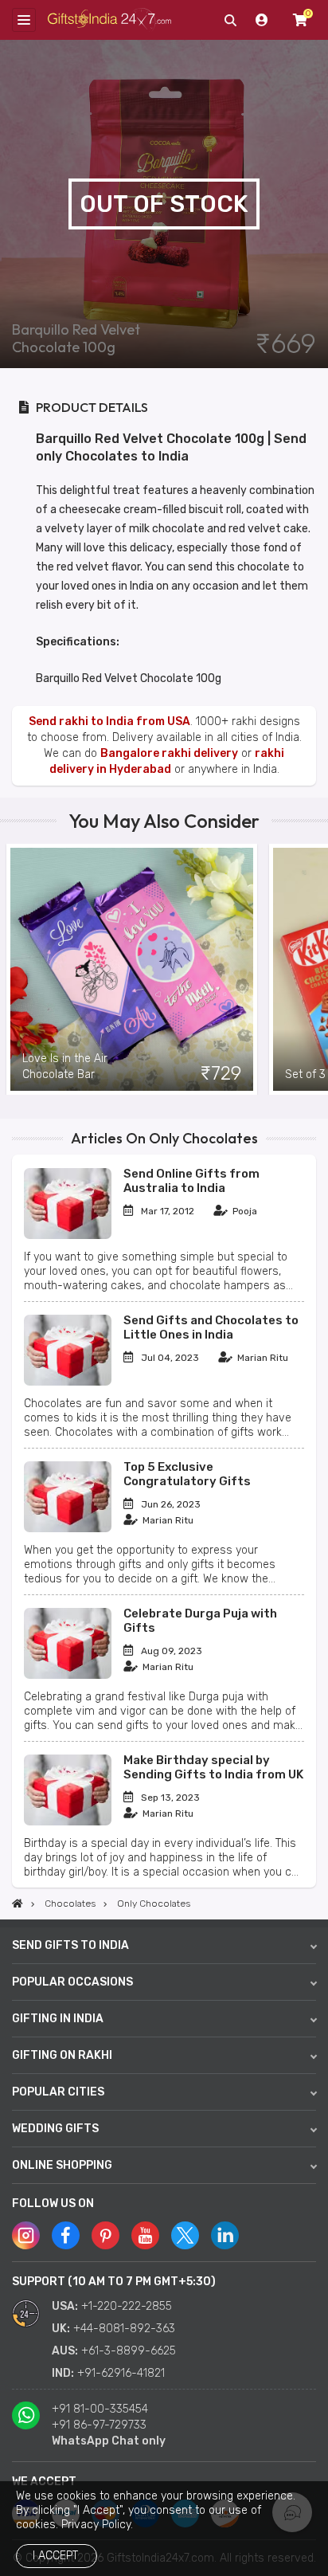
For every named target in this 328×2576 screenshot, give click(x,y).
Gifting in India (58, 2019)
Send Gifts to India (70, 1945)
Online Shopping (62, 2165)
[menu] (24, 20)
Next (316, 969)
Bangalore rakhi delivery (169, 753)
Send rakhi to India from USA (109, 721)
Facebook (66, 2235)
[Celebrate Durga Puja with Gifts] (68, 1675)
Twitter (185, 2235)
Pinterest (105, 2235)
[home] (18, 1904)
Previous (12, 969)
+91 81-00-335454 (100, 2409)
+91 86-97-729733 (99, 2425)
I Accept (55, 2556)
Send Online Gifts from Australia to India (191, 1181)
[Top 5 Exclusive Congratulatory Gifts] (68, 1529)
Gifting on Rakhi (62, 2055)
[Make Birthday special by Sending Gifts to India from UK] (68, 1822)
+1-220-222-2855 (127, 2306)
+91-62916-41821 (121, 2373)
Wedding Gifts (55, 2129)
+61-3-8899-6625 (129, 2351)
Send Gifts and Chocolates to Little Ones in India (211, 1327)
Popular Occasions (72, 1982)
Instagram (26, 2235)
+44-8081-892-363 (124, 2329)
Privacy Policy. (97, 2525)
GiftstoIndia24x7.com (109, 20)
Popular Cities (58, 2092)
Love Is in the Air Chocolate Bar (65, 1066)
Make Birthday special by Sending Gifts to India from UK (213, 1767)
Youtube (145, 2235)
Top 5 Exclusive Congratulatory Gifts (187, 1474)
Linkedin (225, 2235)
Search (230, 20)
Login (262, 20)
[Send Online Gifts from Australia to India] (68, 1235)
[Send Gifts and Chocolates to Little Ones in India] (68, 1382)
